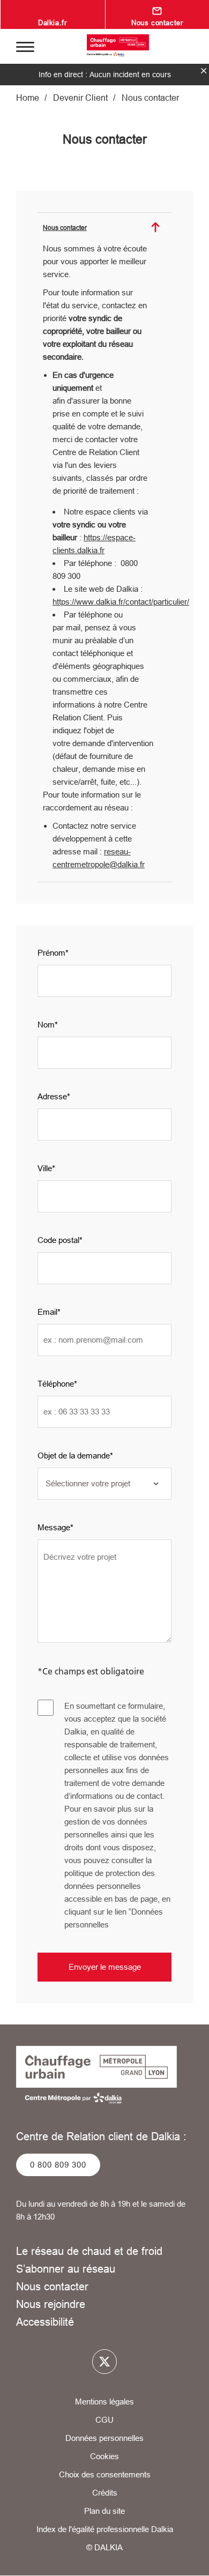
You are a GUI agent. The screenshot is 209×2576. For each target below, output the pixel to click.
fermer (204, 71)
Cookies (104, 2456)
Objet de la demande (74, 1455)
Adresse (52, 1096)
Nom (46, 1025)
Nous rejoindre (51, 2304)
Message (54, 1527)
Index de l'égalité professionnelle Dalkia (105, 2529)
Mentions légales (104, 2402)
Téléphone (56, 1384)
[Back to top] (186, 2558)
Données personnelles (104, 2438)
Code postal (58, 1240)
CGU (104, 2420)
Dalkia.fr (52, 23)
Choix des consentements (105, 2474)
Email (47, 1312)
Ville (45, 1168)
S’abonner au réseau (66, 2269)
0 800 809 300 (58, 2165)
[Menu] (25, 46)
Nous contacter (52, 2286)
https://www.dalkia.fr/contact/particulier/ (121, 602)
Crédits (105, 2493)
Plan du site (104, 2511)
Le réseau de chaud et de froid (89, 2251)
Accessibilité (45, 2322)
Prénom (51, 953)
